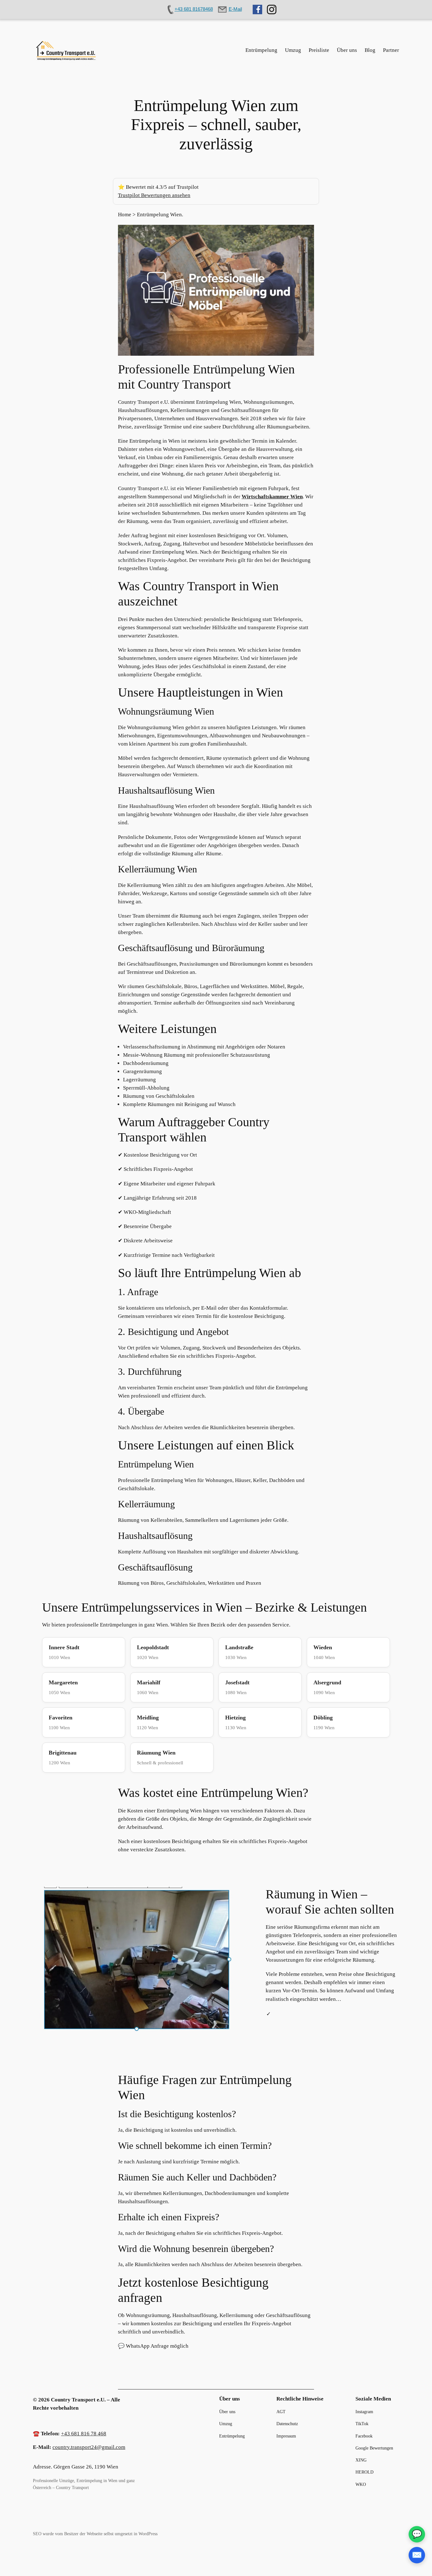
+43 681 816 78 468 (84, 2434)
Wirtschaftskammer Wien (272, 497)
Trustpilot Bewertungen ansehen (154, 195)
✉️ (417, 2555)
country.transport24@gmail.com (89, 2447)
